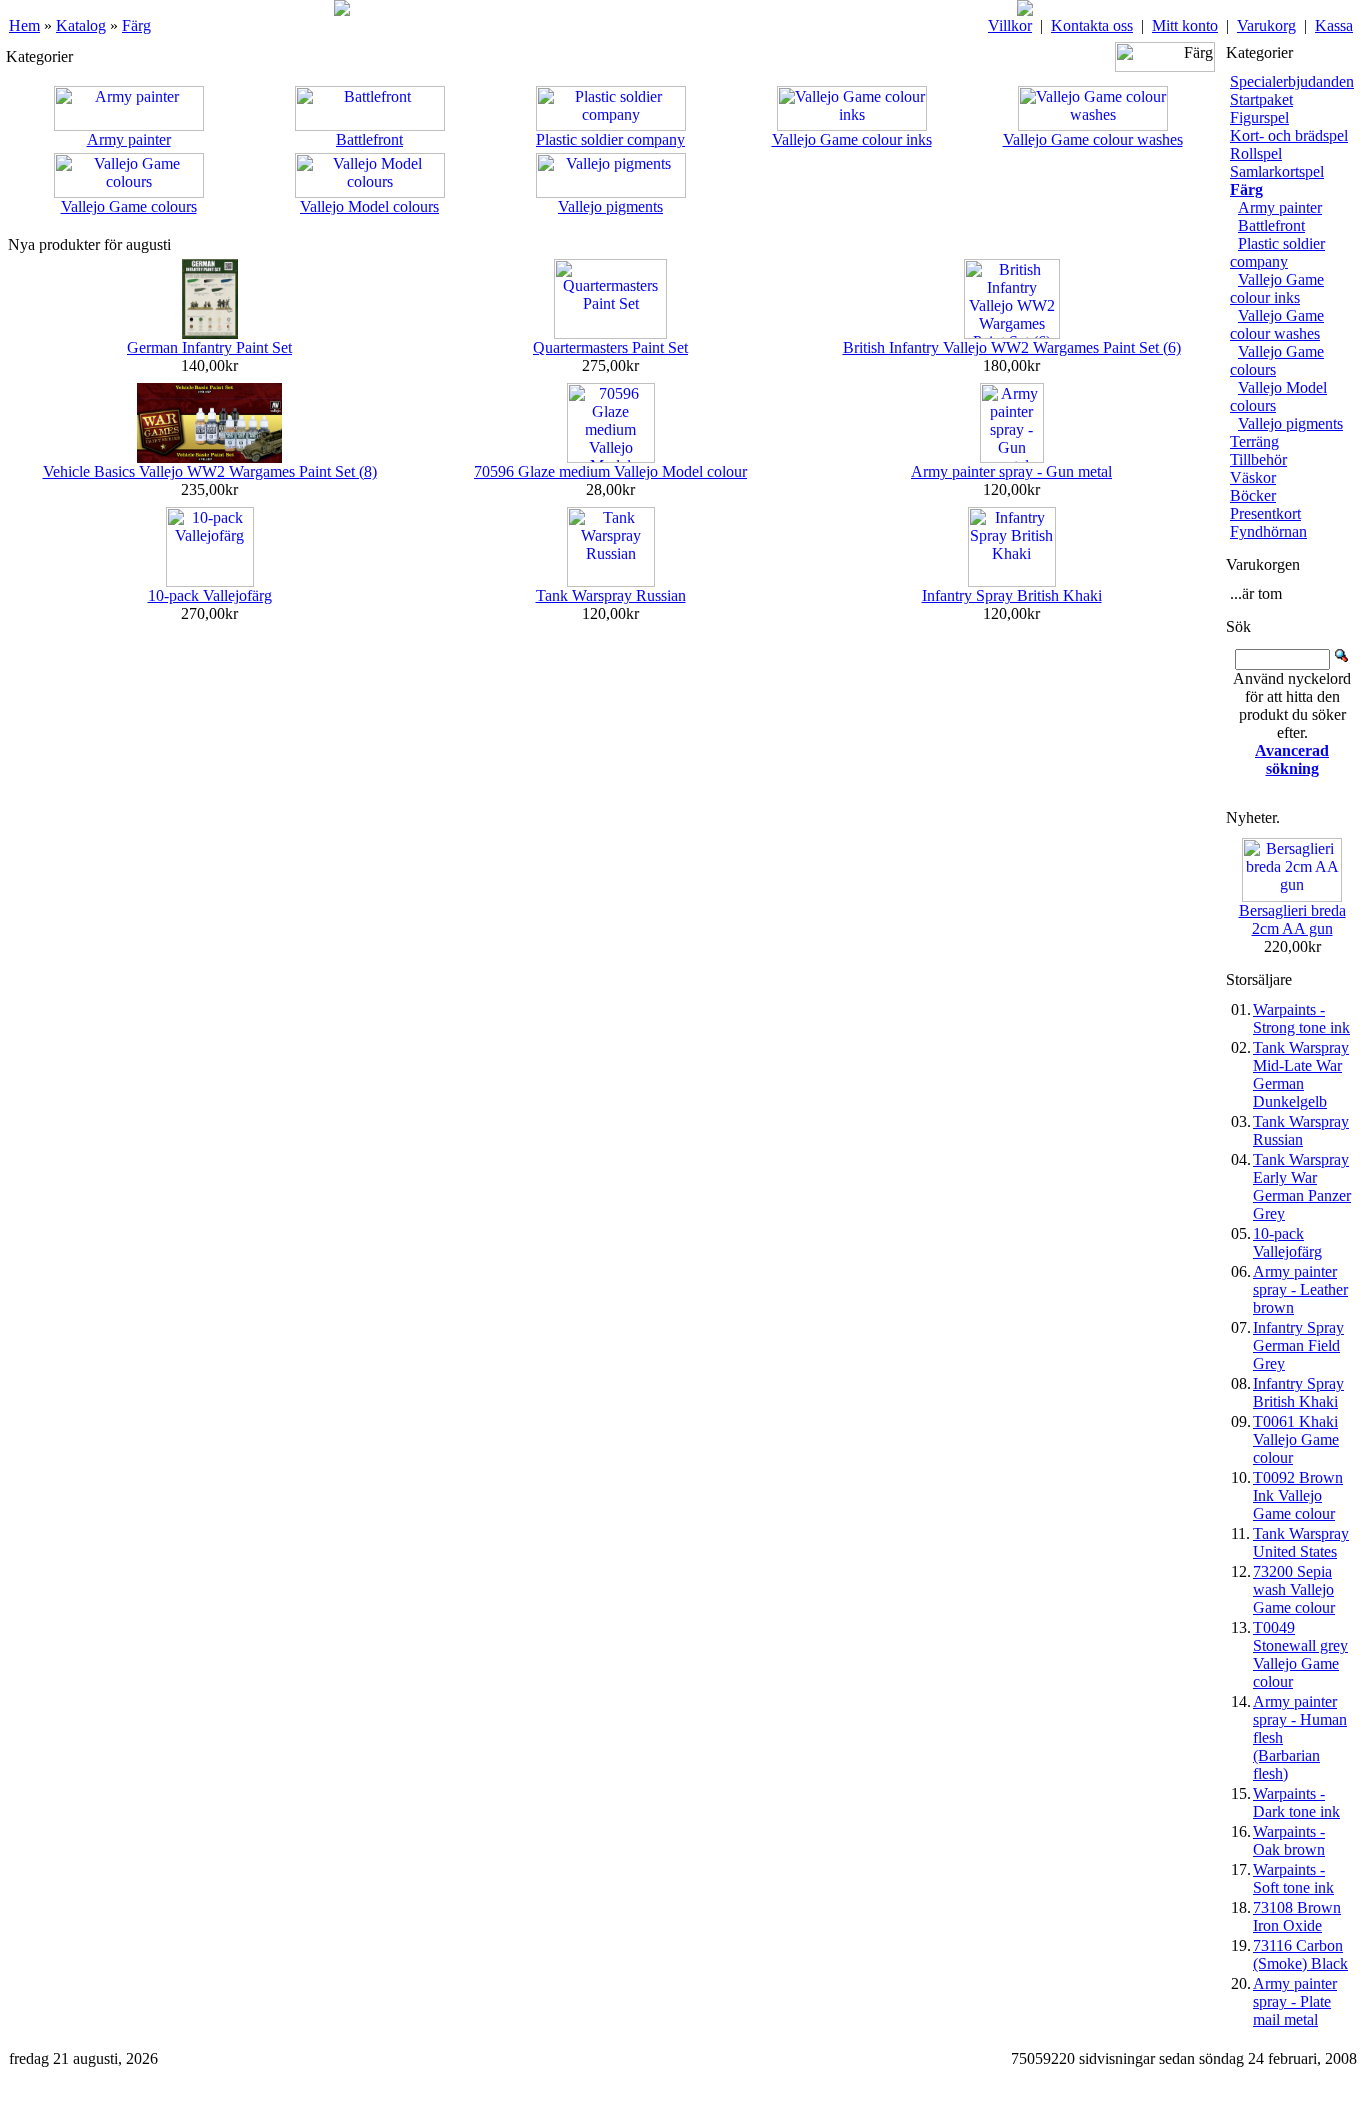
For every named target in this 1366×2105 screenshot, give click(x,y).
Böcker (1253, 495)
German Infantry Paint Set (209, 347)
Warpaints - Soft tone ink (1293, 1878)
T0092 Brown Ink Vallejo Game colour (1298, 1495)
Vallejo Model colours (369, 206)
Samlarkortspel (1277, 171)
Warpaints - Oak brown (1289, 1840)
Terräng (1254, 441)
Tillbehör (1258, 459)
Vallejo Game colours (129, 206)
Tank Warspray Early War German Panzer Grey (1302, 1186)
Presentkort (1265, 513)
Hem (24, 25)
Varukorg (1266, 25)
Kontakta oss (1092, 25)
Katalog (81, 25)
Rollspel (1256, 153)
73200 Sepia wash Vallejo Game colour (1294, 1589)
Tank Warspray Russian (611, 595)
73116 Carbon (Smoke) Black (1300, 1954)
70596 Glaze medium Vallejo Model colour (610, 471)
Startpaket (1261, 99)
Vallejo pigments (610, 206)
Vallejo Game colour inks (852, 139)
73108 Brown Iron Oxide (1297, 1916)
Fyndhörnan (1268, 531)
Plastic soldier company (610, 139)
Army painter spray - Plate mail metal (1295, 2001)
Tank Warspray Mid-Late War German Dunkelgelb (1301, 1074)
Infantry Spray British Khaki (1012, 595)
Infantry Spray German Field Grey (1298, 1345)
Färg (136, 25)
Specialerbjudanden (1292, 81)
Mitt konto (1185, 25)
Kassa (1334, 25)
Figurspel (1259, 117)
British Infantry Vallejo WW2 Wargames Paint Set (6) (1012, 347)
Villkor (1010, 25)
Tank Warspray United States (1301, 1542)
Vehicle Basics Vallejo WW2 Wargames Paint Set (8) (210, 471)
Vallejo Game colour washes (1093, 139)
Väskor (1253, 477)
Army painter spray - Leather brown (1300, 1289)
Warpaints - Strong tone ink (1301, 1018)
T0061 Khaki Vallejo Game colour (1296, 1439)
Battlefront (369, 139)
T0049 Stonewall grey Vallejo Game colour (1300, 1654)
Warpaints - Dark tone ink (1296, 1802)
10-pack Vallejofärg (210, 595)
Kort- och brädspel (1289, 135)
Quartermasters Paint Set (610, 347)
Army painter (129, 139)
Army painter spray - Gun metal (1011, 471)
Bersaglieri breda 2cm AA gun (1292, 919)
